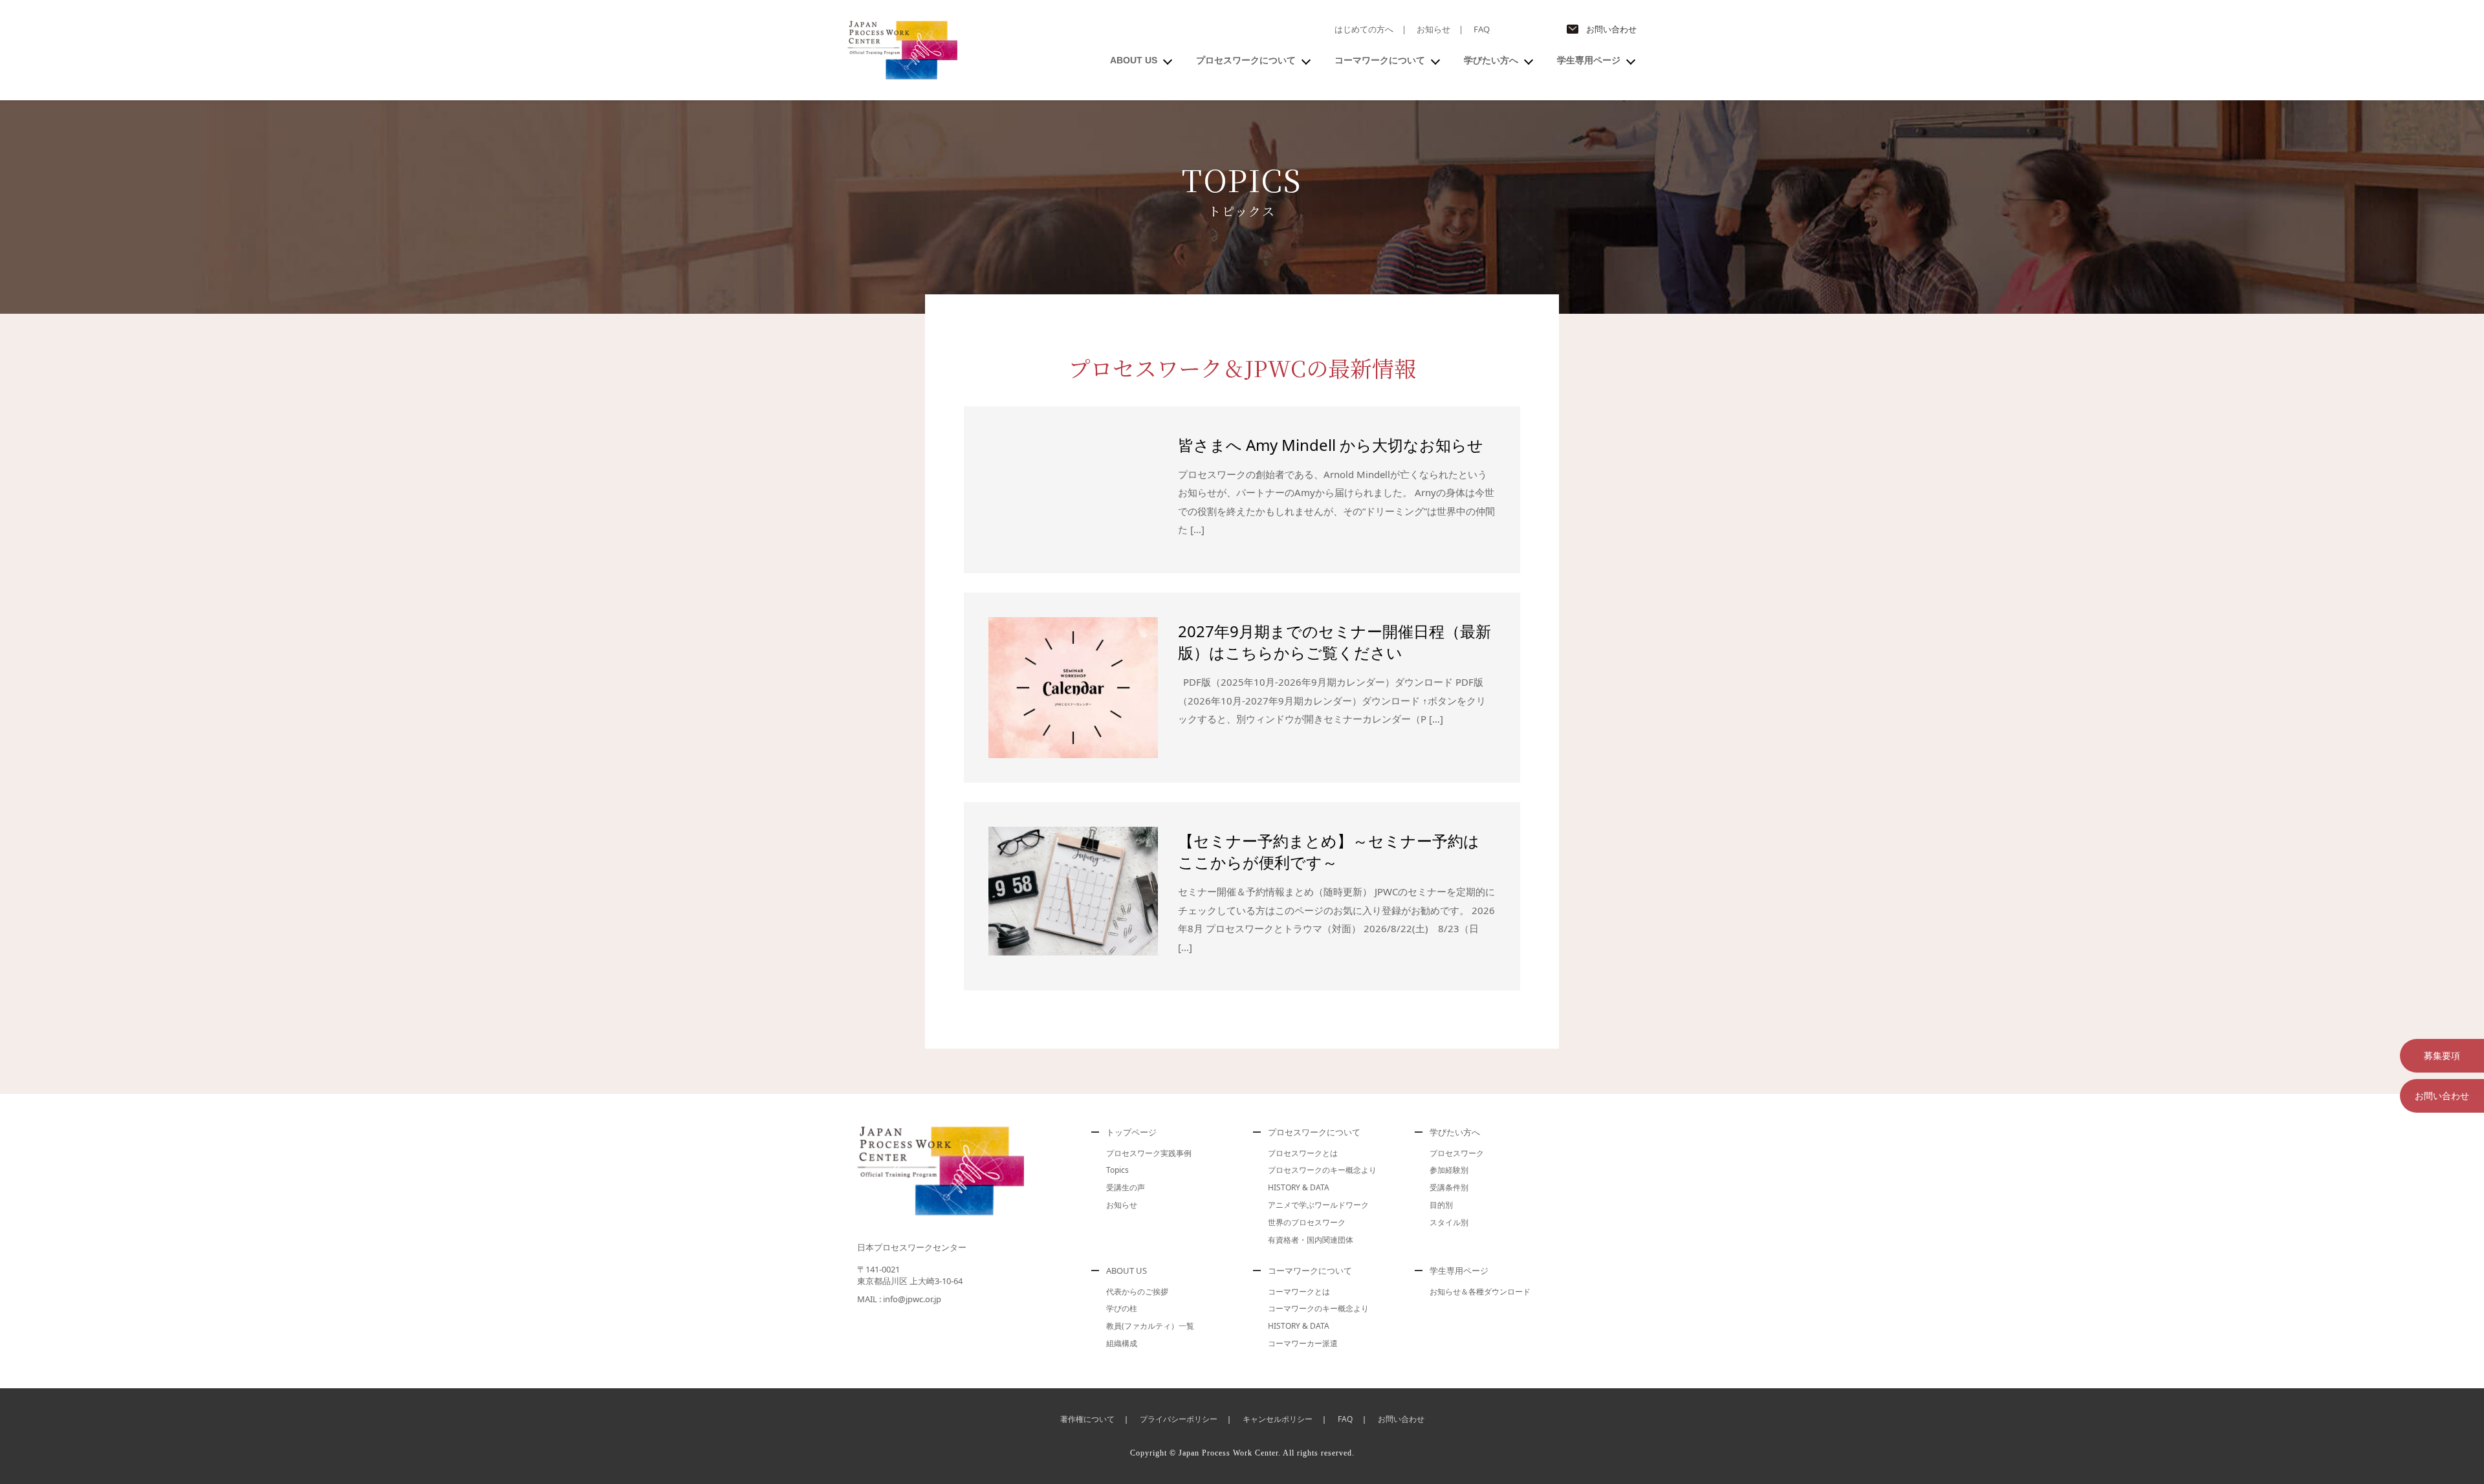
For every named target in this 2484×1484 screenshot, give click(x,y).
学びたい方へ (1491, 60)
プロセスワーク (1457, 1153)
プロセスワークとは (1303, 1153)
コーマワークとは (1299, 1292)
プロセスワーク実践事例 (1149, 1153)
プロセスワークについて (1246, 60)
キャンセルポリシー (1278, 1419)
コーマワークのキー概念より (1318, 1308)
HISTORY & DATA (1299, 1187)
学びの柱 (1122, 1308)
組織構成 (1122, 1343)
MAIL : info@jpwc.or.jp (899, 1299)
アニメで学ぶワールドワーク (1318, 1205)
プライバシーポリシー (1179, 1419)
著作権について (1087, 1419)
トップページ (1131, 1132)
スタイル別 (1449, 1222)
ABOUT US (1134, 60)
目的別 (1441, 1205)
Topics (1117, 1170)
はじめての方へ (1364, 29)
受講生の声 (1126, 1187)
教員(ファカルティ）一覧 (1150, 1326)
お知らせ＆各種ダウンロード (1480, 1292)
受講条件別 (1449, 1187)
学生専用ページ (1589, 60)
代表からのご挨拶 (1137, 1292)
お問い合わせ (1611, 29)
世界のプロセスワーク (1307, 1222)
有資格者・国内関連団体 (1311, 1240)
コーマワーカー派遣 (1303, 1343)
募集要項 (2442, 1055)
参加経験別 (1449, 1170)
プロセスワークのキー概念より (1322, 1170)
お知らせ (1433, 29)
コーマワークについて (1380, 60)
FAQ (1482, 29)
